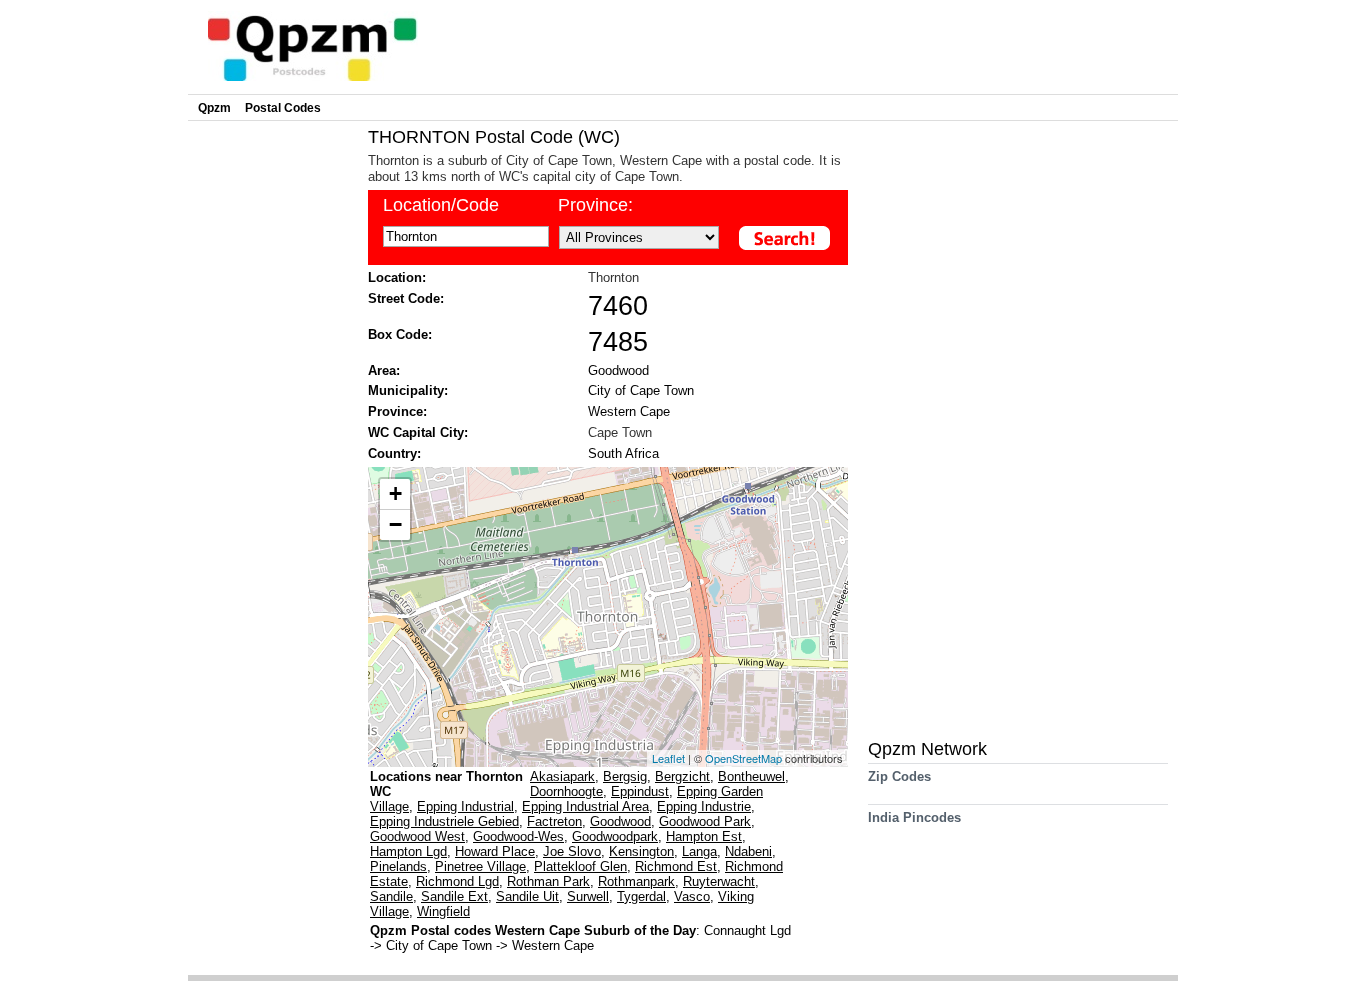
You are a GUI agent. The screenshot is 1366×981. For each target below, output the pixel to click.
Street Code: (406, 298)
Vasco (692, 896)
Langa (699, 851)
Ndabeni (748, 851)
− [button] (395, 524)
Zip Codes (899, 776)
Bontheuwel (751, 776)
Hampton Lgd (408, 851)
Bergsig (625, 776)
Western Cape (629, 411)
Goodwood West (417, 836)
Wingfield (443, 911)
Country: (394, 453)
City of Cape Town (641, 390)
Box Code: (400, 334)
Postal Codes (283, 108)
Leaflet (668, 758)
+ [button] (395, 493)
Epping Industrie (704, 806)
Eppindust (640, 791)
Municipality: (408, 390)
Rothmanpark (636, 881)
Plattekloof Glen (580, 866)
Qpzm (214, 108)
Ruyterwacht (719, 881)
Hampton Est (704, 836)
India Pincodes (914, 817)
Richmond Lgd (457, 881)
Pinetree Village (480, 866)
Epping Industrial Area (585, 806)
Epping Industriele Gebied (444, 821)
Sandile (391, 896)
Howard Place (495, 851)
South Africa (623, 453)
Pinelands (398, 866)
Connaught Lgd (747, 930)
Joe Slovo (572, 851)
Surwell (588, 896)
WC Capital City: (418, 432)
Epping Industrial (465, 806)
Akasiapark (562, 776)
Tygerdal (641, 896)
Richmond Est (676, 866)
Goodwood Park (705, 821)
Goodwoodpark (615, 836)
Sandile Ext (454, 896)
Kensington (641, 851)
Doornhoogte (566, 791)
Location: (397, 277)
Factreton (554, 821)
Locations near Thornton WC (446, 784)
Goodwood (618, 370)
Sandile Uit (527, 896)
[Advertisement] (273, 426)
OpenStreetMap (743, 758)
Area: (384, 370)
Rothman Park (548, 881)
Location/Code (441, 205)
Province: (595, 205)
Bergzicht (682, 776)
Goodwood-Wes (518, 836)
